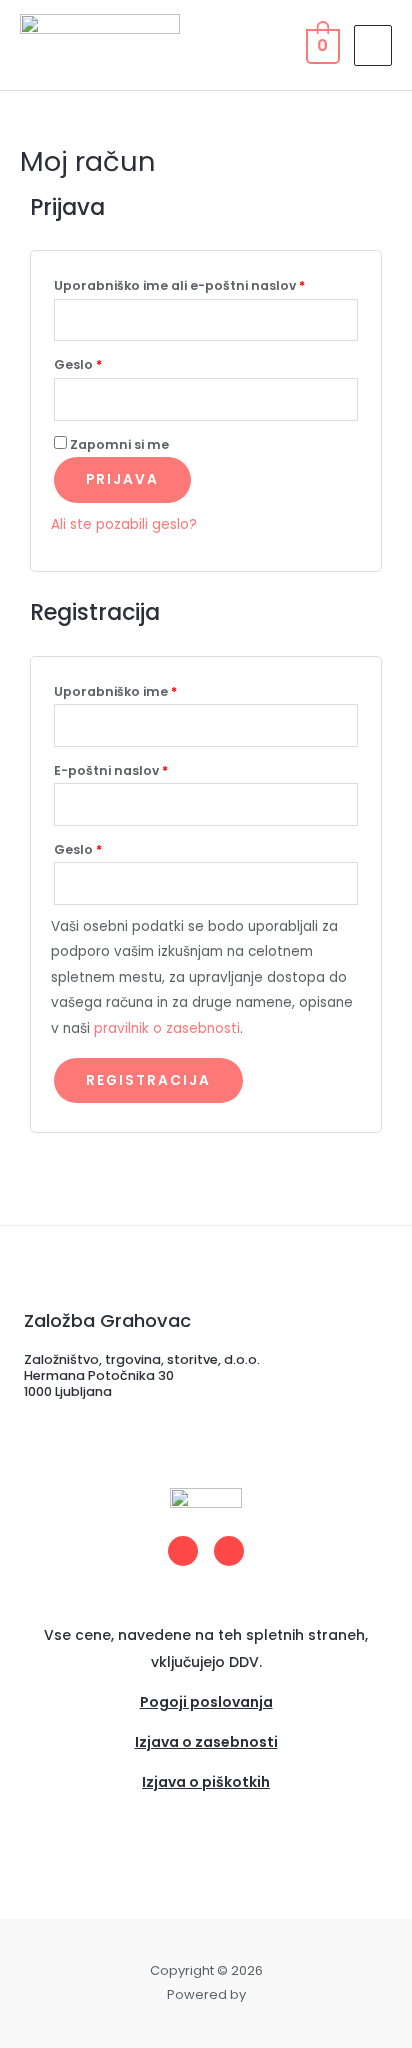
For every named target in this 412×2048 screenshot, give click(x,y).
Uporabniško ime (152, 690)
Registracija (148, 1080)
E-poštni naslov (147, 769)
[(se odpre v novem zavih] (206, 1807)
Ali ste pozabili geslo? (124, 524)
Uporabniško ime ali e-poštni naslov (206, 284)
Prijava (122, 479)
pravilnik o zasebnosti (167, 1028)
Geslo (114, 363)
